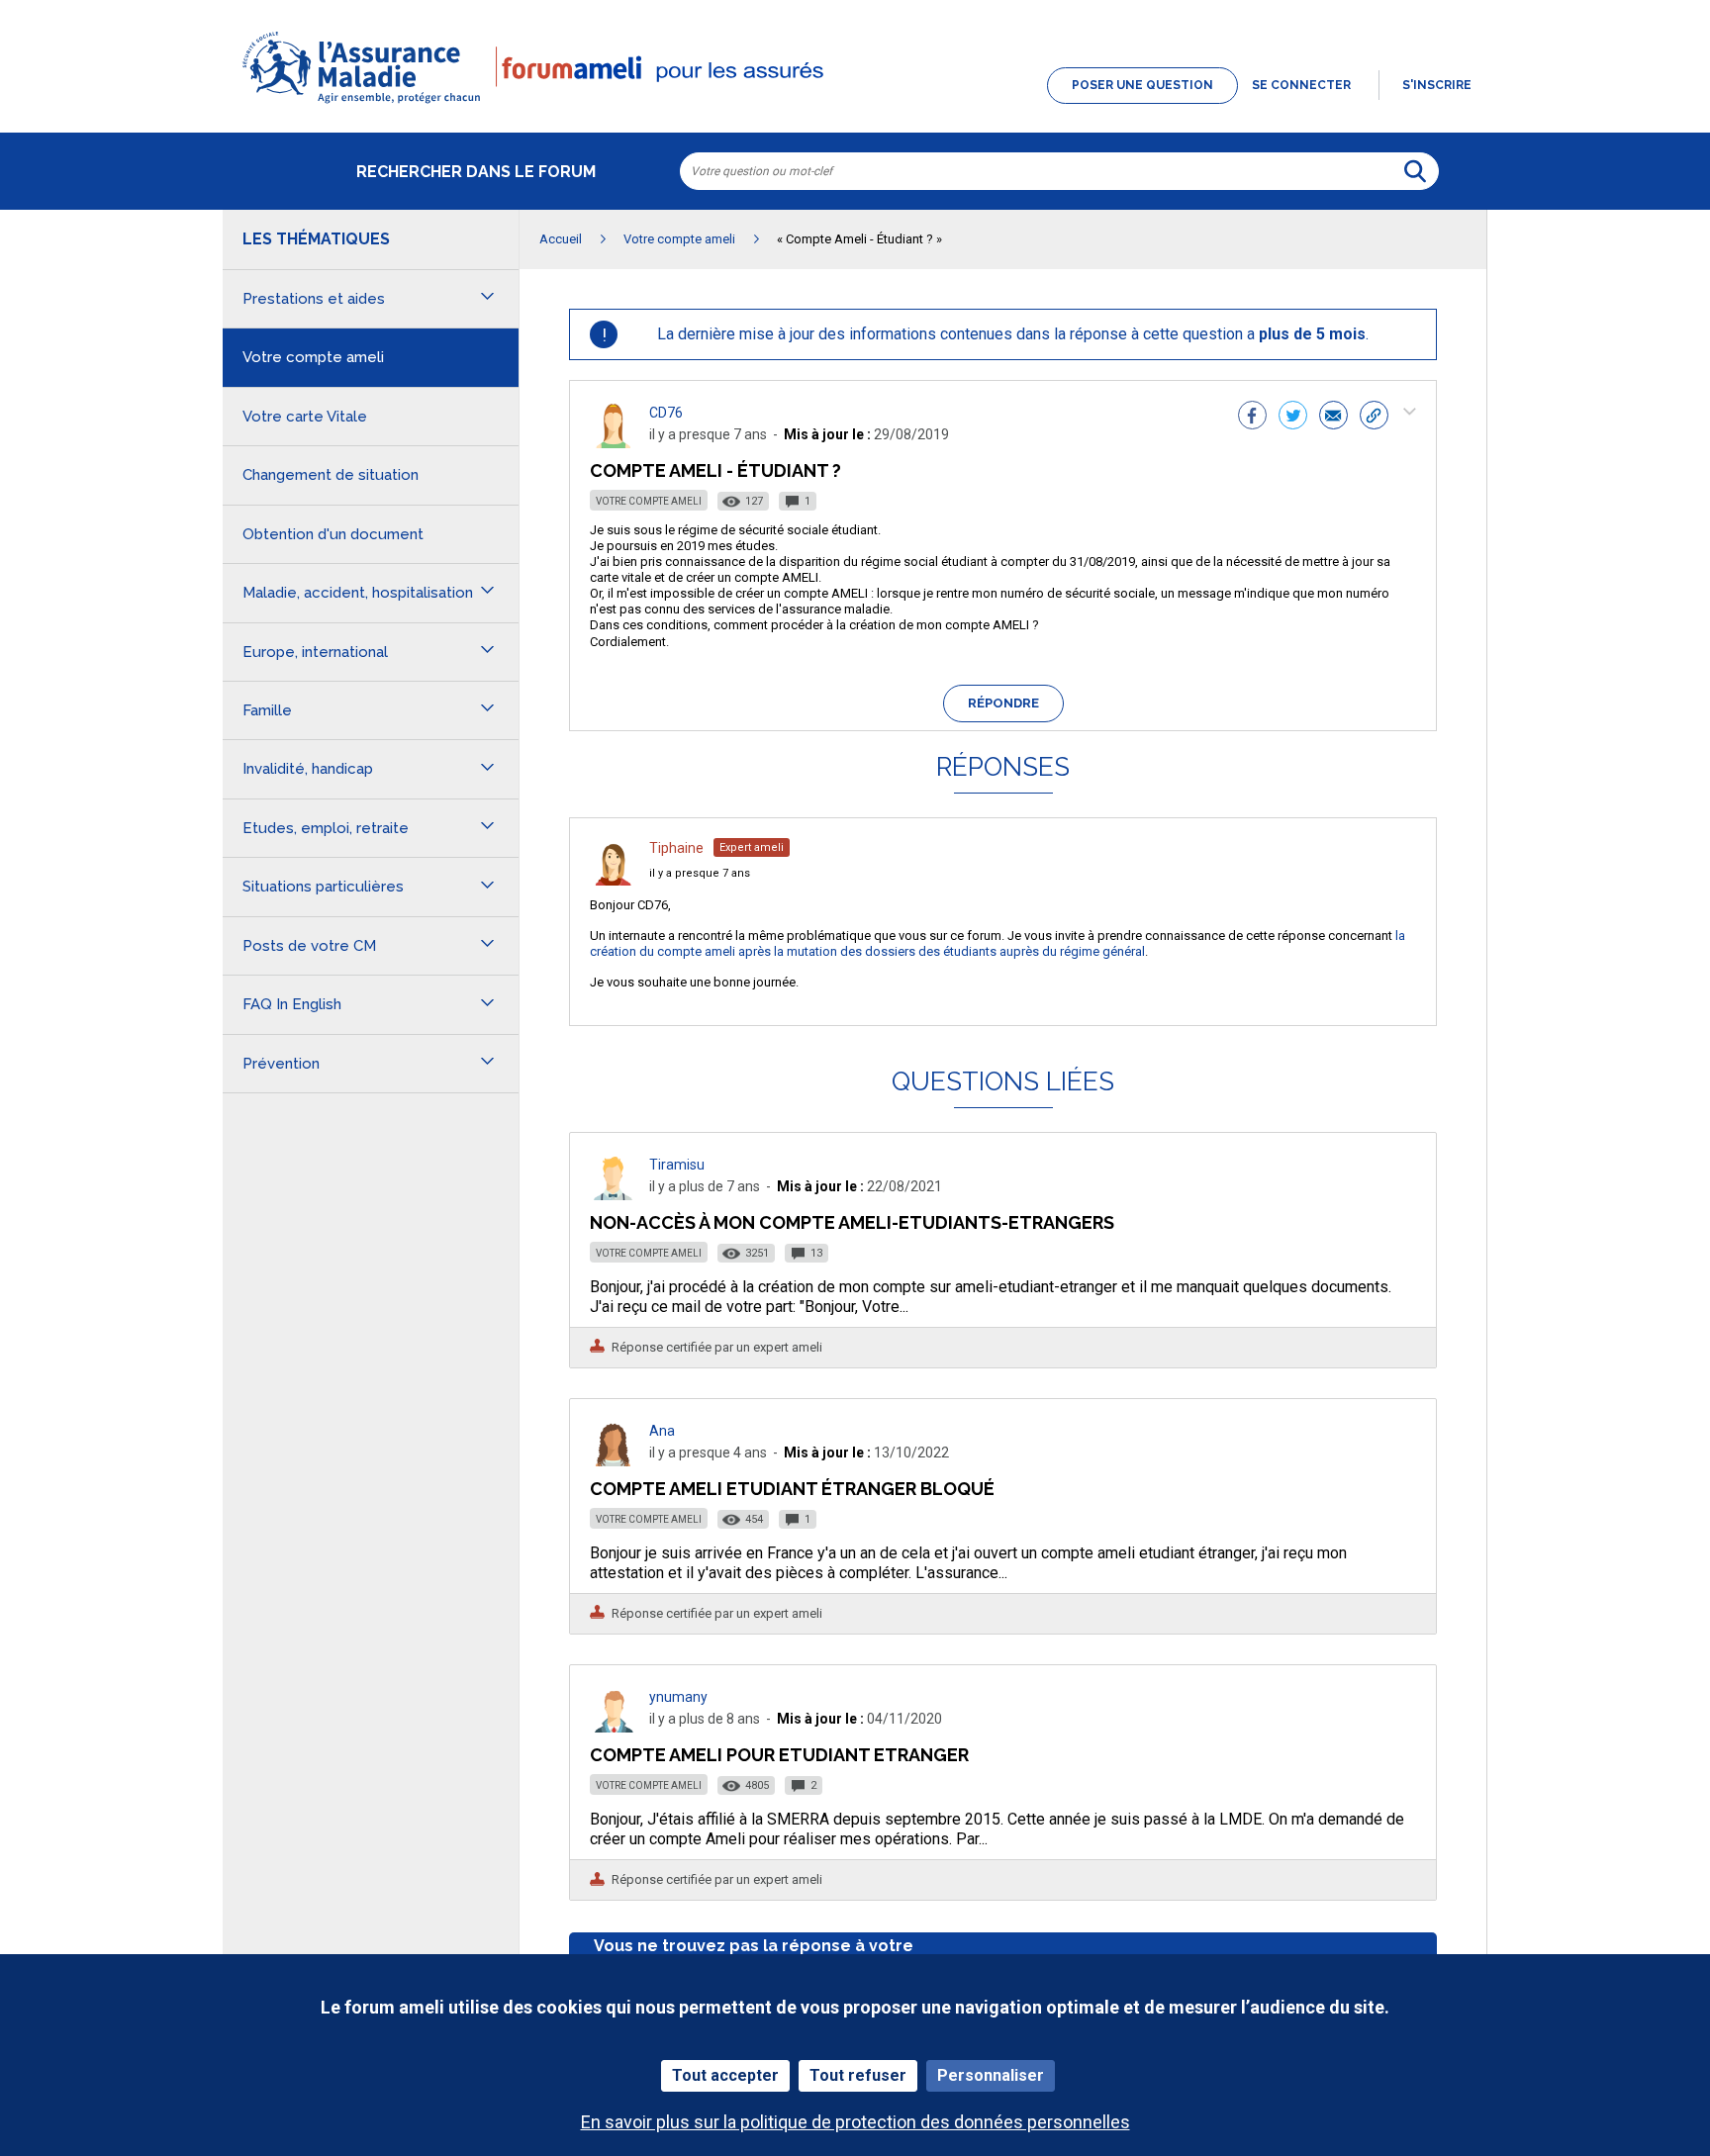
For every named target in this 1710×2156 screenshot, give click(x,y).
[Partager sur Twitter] (1293, 418)
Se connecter (1301, 85)
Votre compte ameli (649, 501)
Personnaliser (991, 2075)
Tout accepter (725, 2075)
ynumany (678, 1697)
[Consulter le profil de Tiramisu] (614, 1195)
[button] (855, 105)
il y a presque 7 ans (700, 873)
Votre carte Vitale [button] (305, 417)
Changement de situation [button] (331, 475)
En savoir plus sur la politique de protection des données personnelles (855, 2122)
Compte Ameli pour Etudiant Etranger (779, 1755)
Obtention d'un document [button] (333, 534)
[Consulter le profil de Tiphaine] (614, 880)
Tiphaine (676, 848)
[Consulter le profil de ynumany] (614, 1727)
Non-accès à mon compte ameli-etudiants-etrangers (852, 1222)
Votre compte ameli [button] (313, 357)
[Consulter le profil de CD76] (614, 443)
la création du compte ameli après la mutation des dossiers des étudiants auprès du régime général (997, 943)
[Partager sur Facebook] (1252, 418)
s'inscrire (1437, 85)
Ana (662, 1431)
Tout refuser (858, 2075)
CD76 (666, 413)
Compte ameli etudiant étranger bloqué (792, 1489)
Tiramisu (677, 1165)
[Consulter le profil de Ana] (614, 1461)
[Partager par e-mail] (1333, 418)
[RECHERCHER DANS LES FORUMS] (1415, 171)
